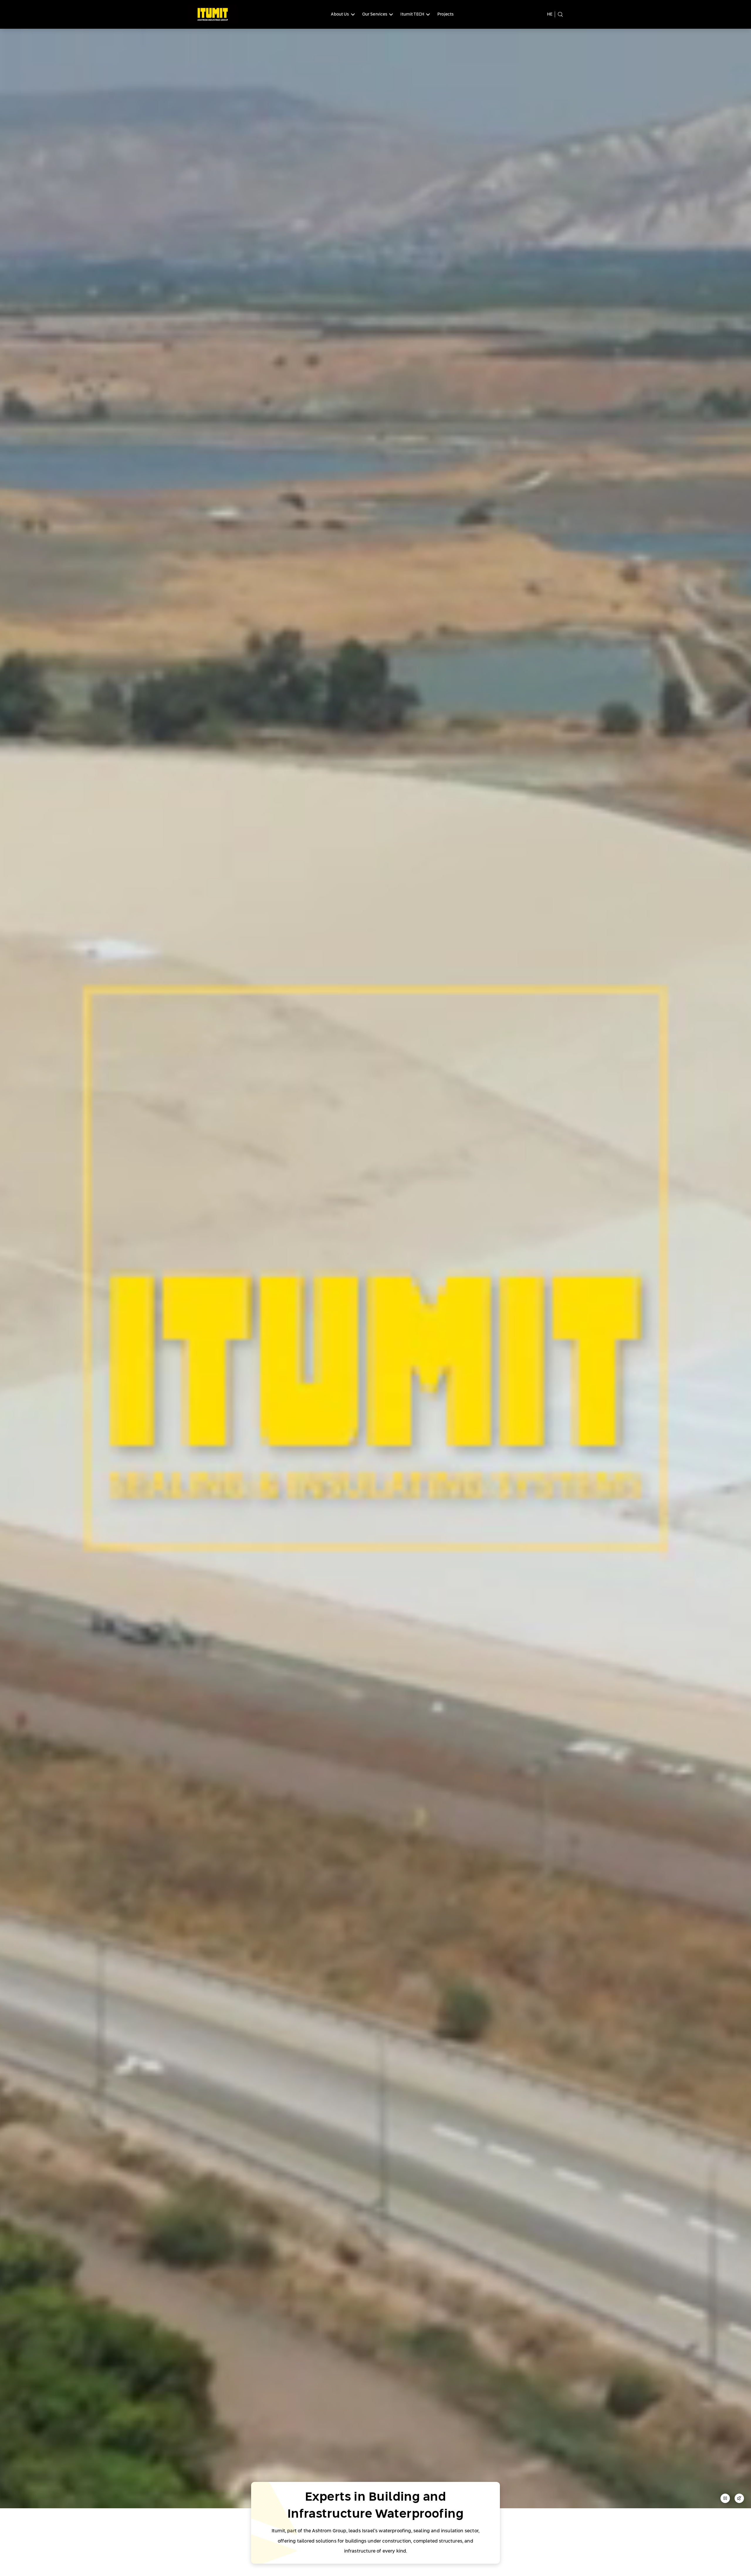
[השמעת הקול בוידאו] (739, 2500)
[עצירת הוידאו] (725, 2500)
